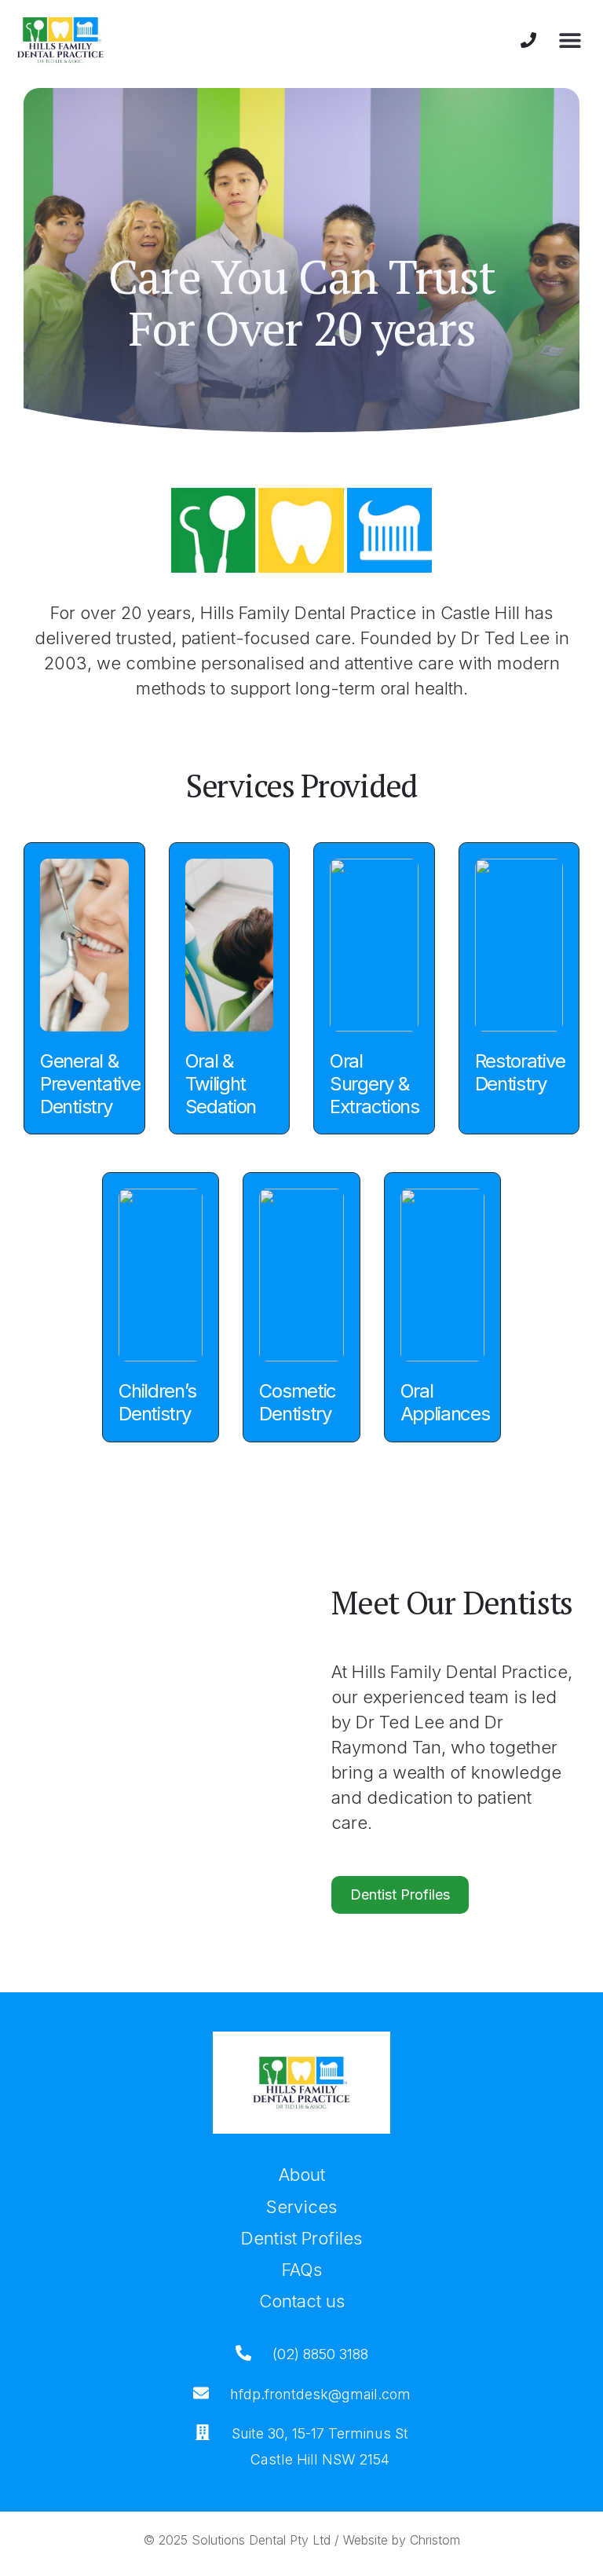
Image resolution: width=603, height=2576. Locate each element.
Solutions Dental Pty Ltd (261, 2540)
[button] (570, 40)
